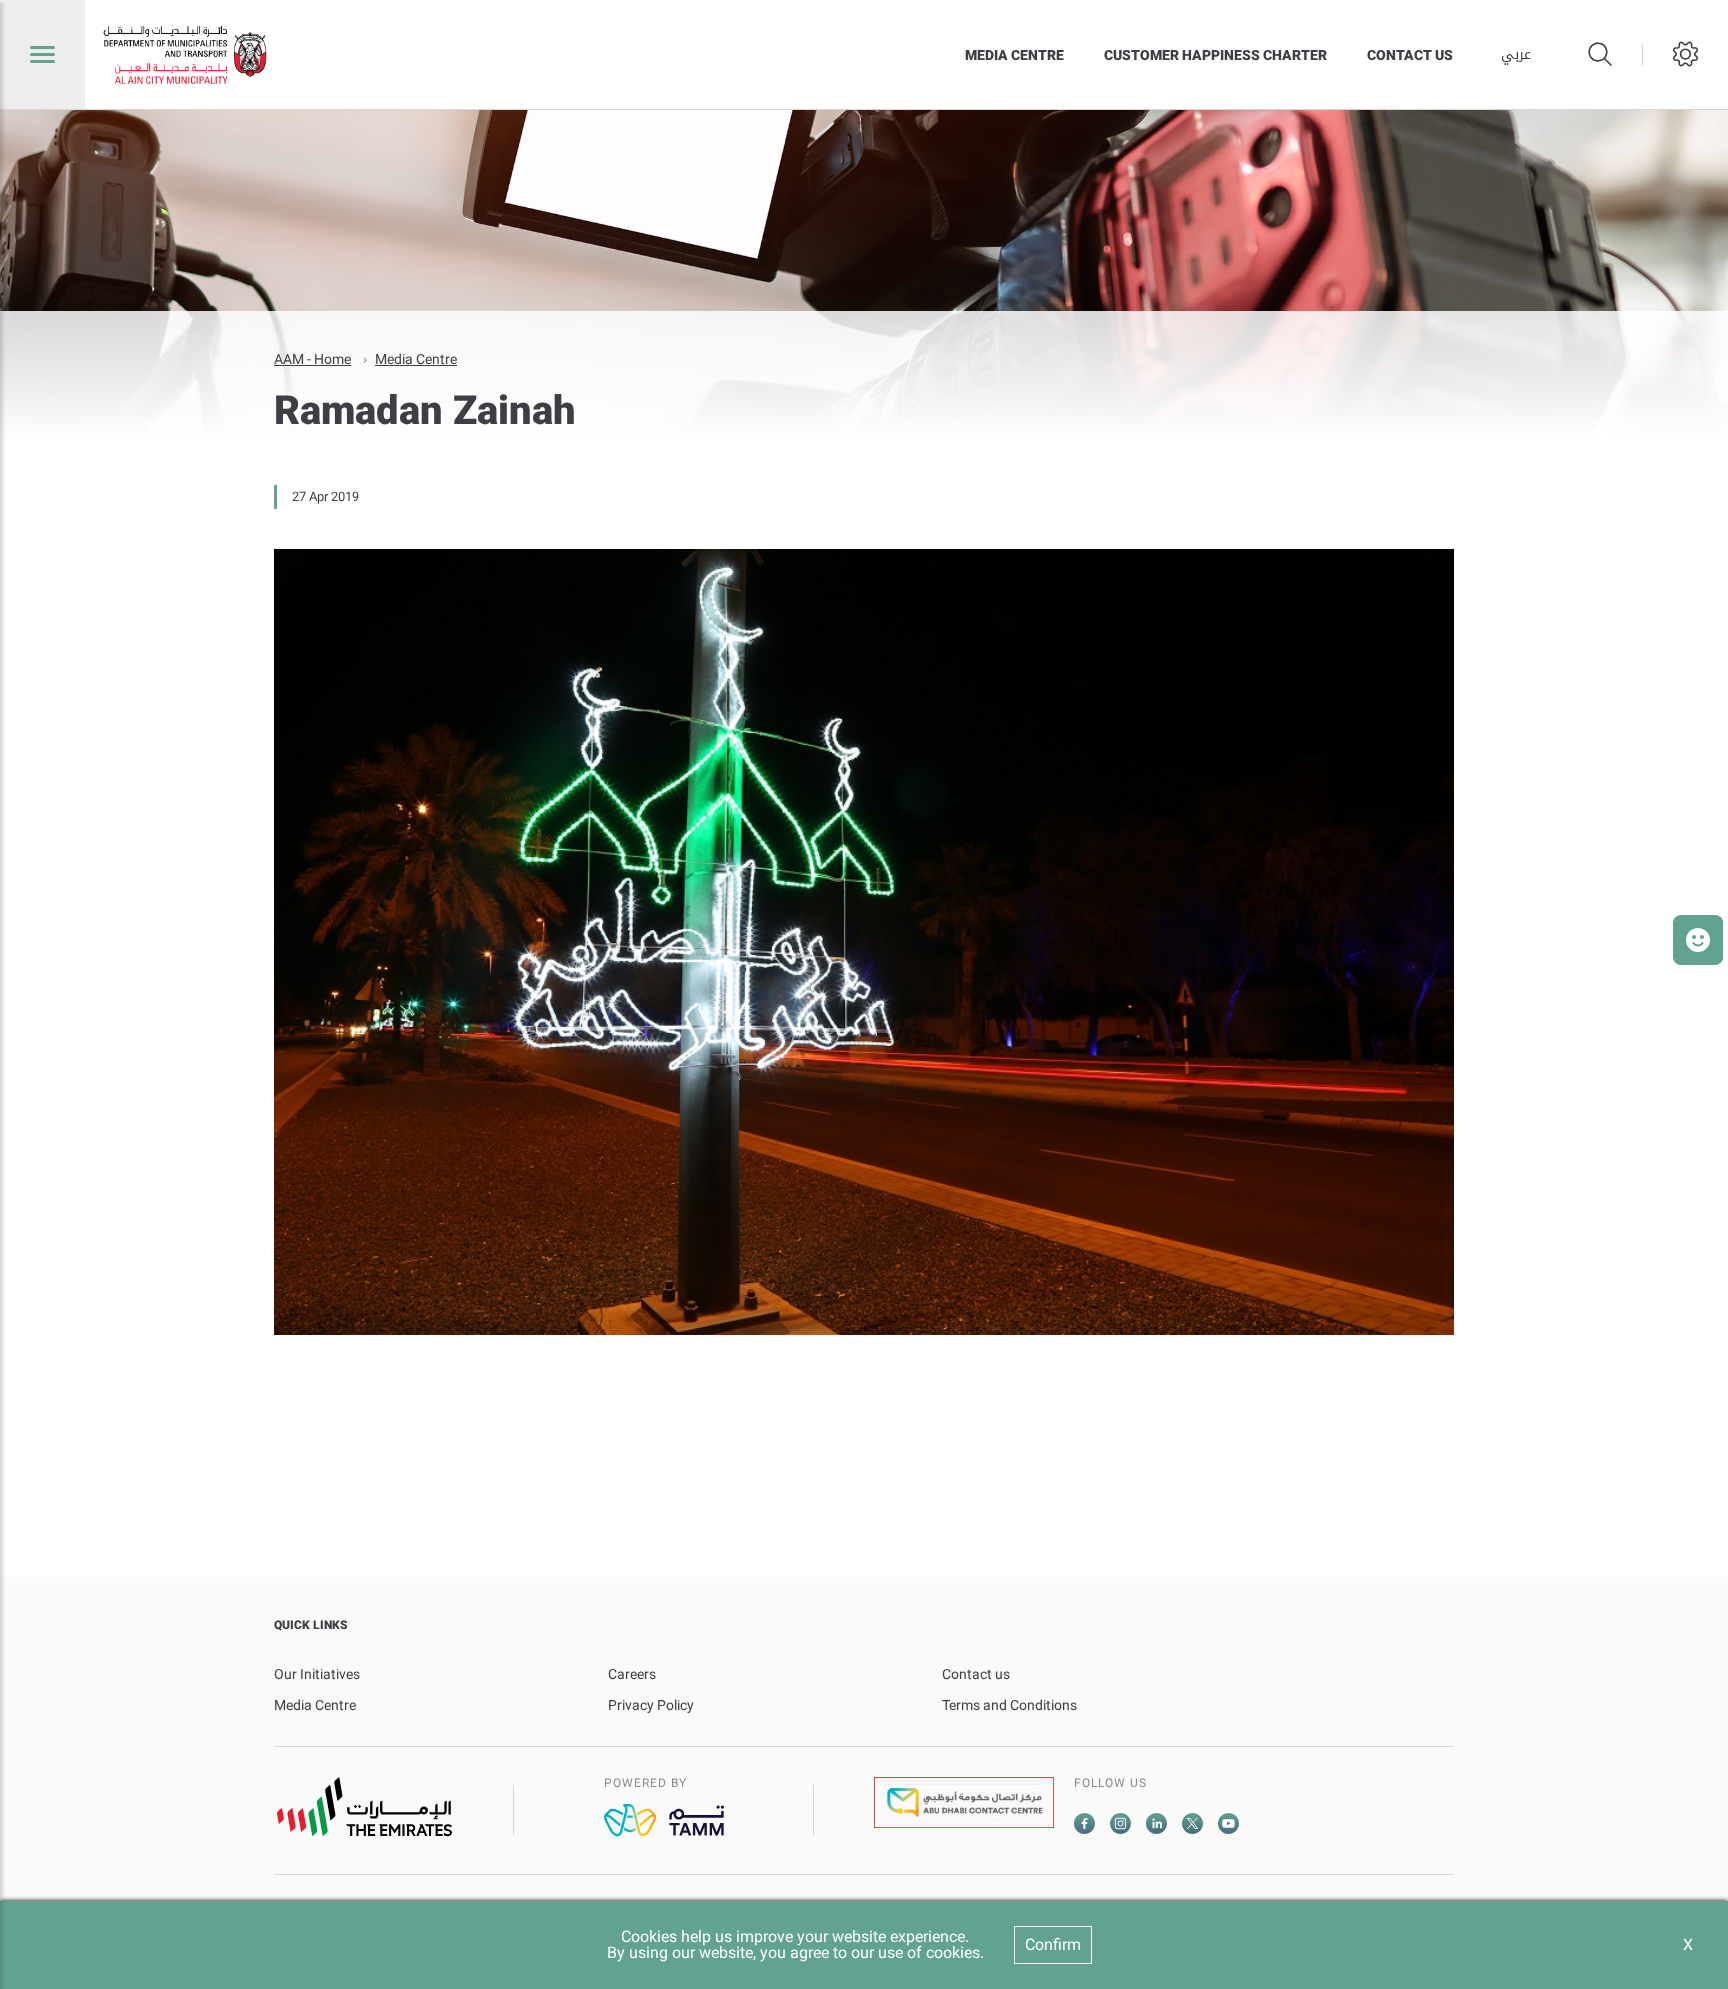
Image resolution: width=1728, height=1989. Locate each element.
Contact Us (1410, 55)
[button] (1698, 940)
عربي (1516, 55)
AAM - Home (312, 359)
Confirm (1053, 1944)
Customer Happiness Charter (1215, 55)
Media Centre (1014, 55)
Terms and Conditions (1009, 1705)
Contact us (976, 1674)
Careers (632, 1674)
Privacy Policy (651, 1705)
